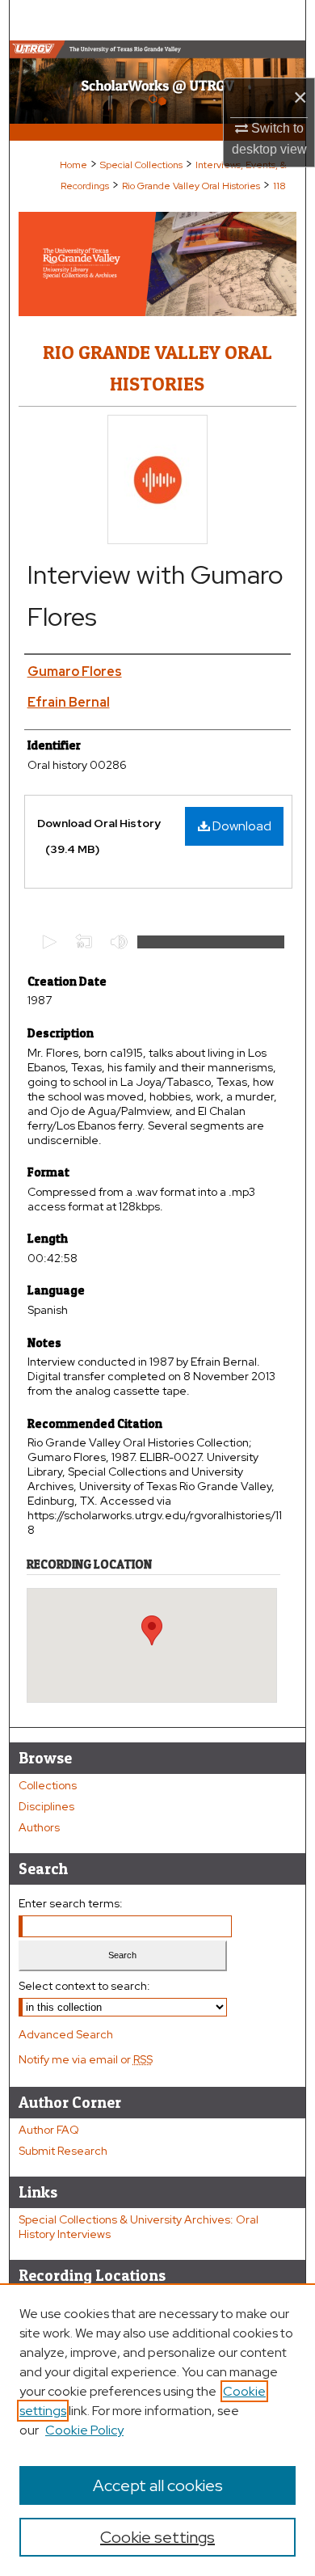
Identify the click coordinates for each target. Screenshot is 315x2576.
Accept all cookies (158, 2485)
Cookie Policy (84, 2430)
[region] (157, 2430)
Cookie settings (157, 2537)
